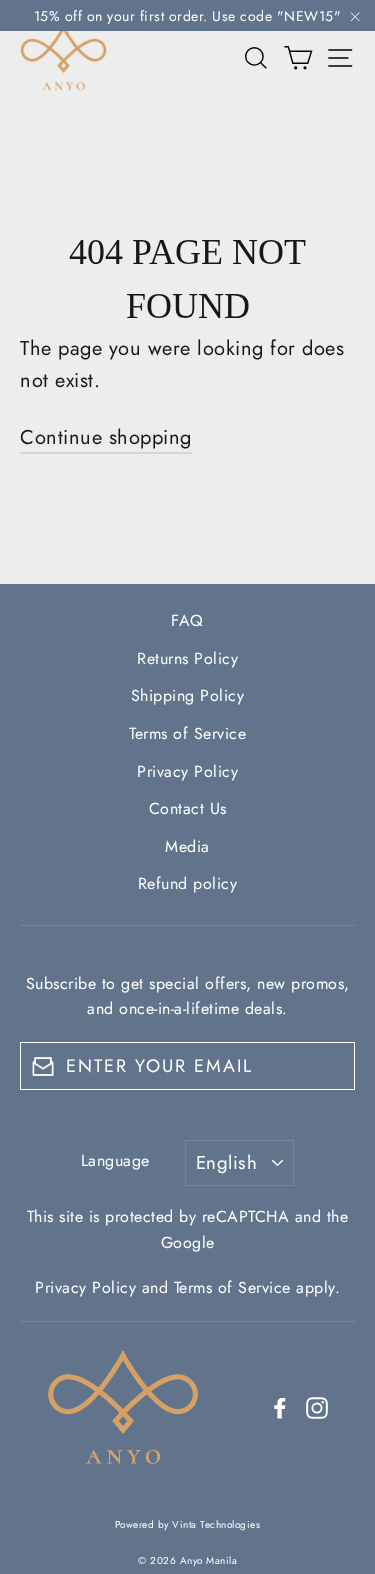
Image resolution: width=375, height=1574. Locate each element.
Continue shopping (106, 437)
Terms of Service (187, 733)
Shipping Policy (188, 695)
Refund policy (188, 883)
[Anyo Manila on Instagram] (317, 1407)
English (226, 1162)
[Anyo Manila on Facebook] (280, 1407)
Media (187, 846)
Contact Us (188, 808)
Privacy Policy (187, 771)
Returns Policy (187, 658)
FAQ (187, 620)
